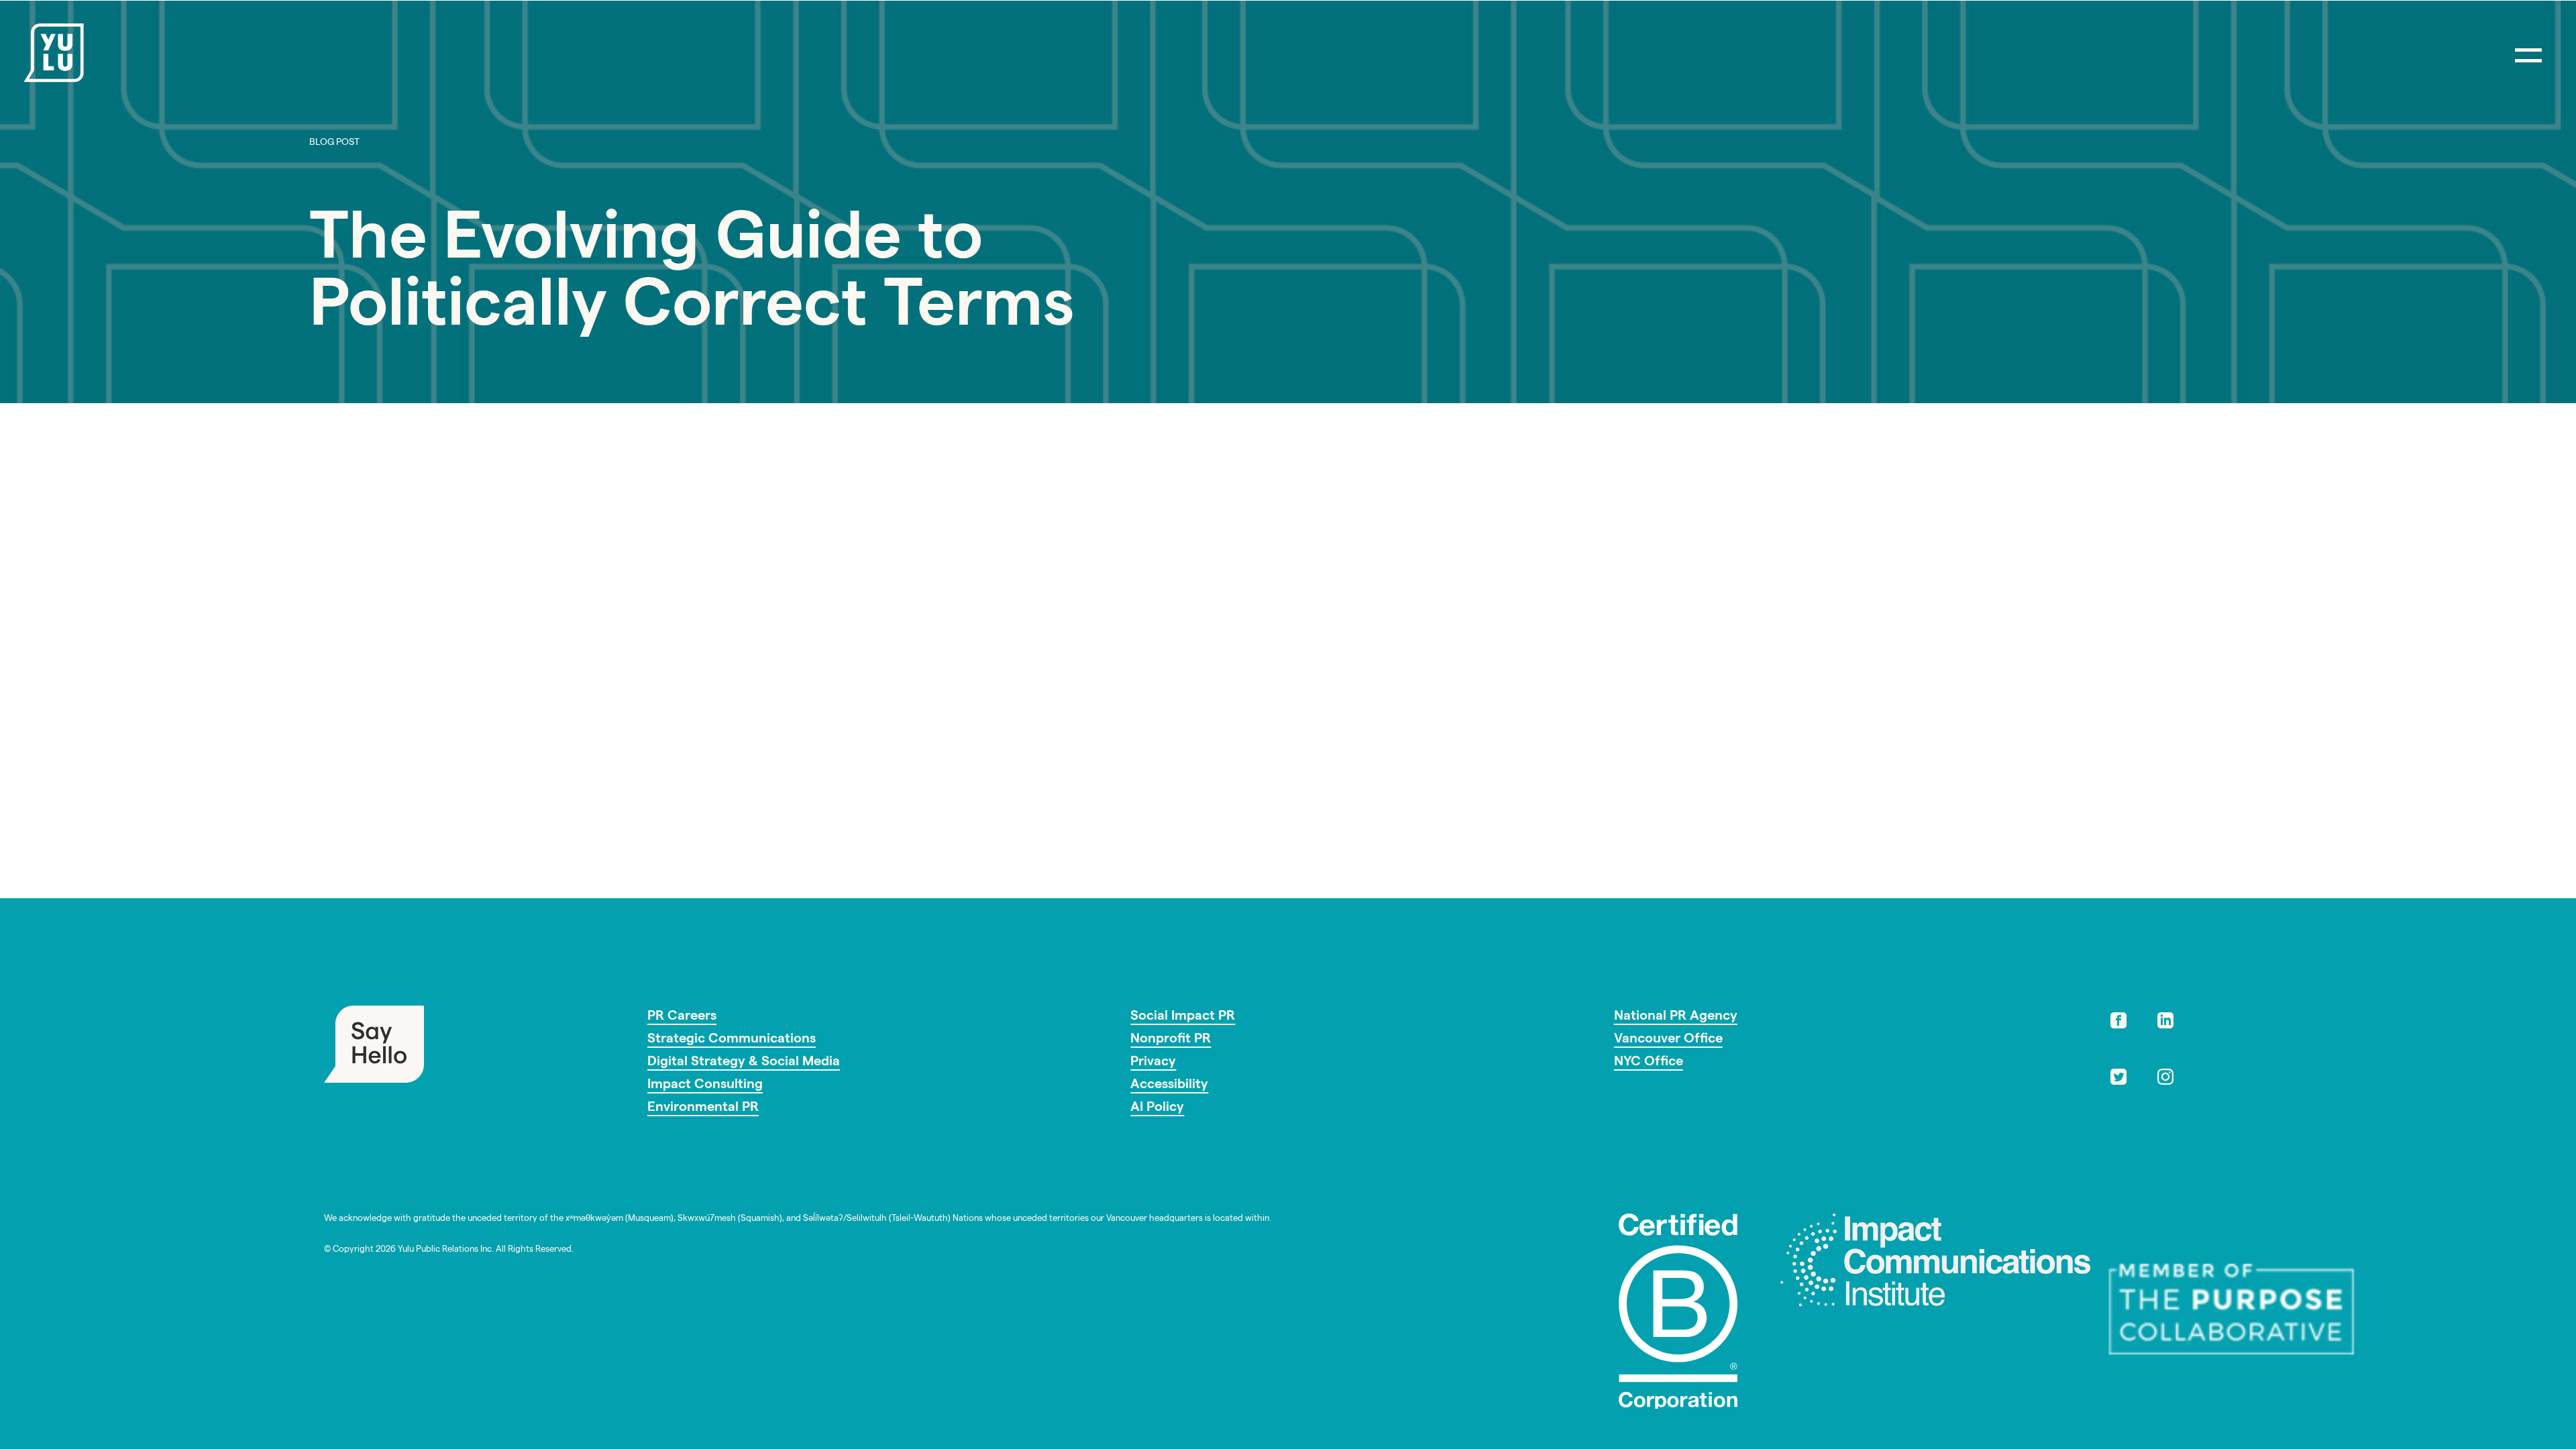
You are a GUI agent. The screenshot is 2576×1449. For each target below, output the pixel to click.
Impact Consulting (705, 1085)
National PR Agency (1676, 1017)
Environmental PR (703, 1108)
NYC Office (1649, 1063)
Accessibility (1169, 1085)
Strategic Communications (732, 1040)
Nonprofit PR (1171, 1040)
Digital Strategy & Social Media (744, 1063)
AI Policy (1157, 1108)
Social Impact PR (1183, 1017)
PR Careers (682, 1017)
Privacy (1153, 1063)
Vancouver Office (1668, 1040)
